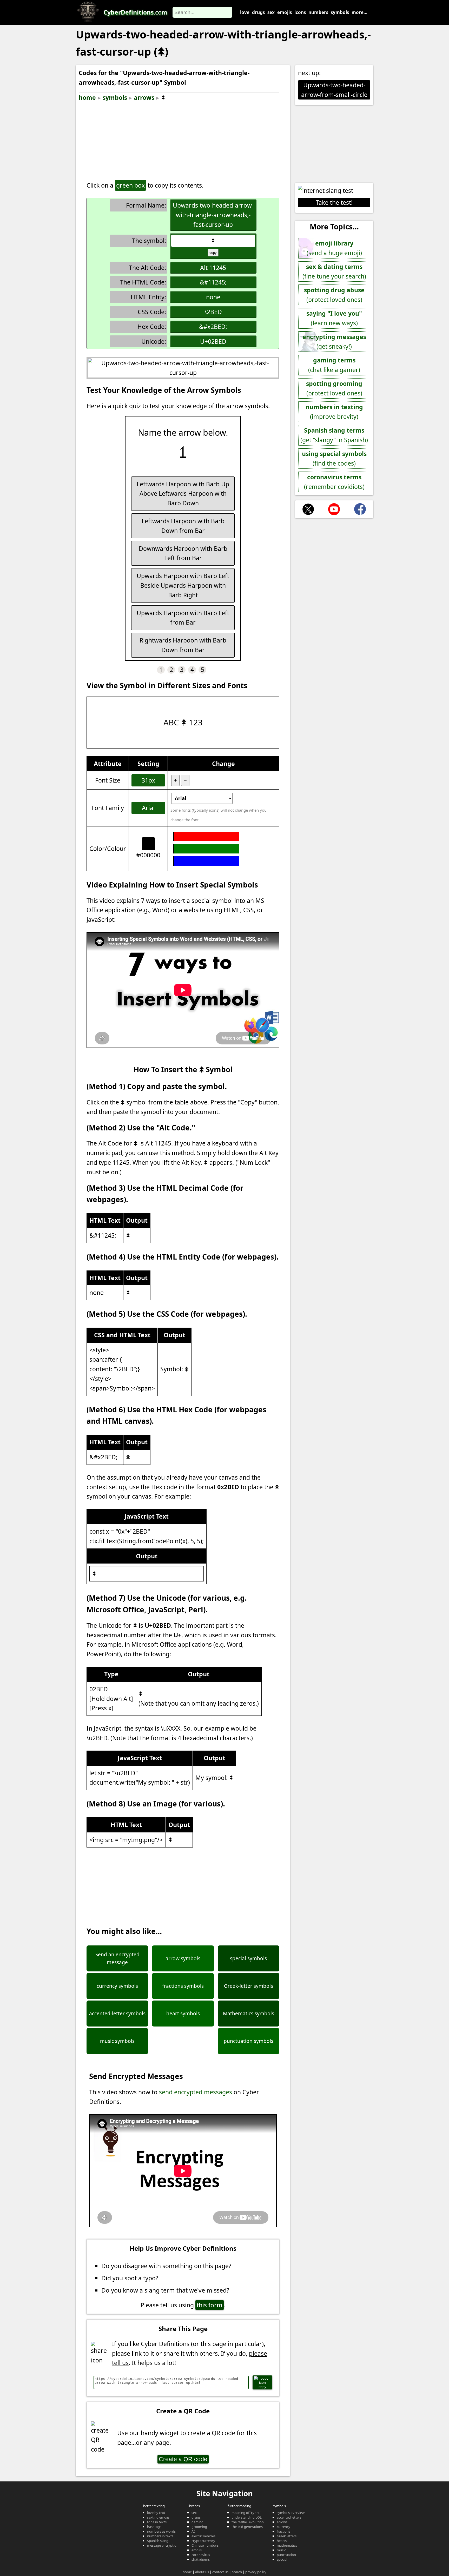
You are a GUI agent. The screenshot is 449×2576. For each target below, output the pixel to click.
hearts (282, 2541)
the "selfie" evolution (248, 2522)
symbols (340, 12)
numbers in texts (160, 2536)
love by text (156, 2513)
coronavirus (201, 2555)
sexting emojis (158, 2517)
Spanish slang (158, 2541)
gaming (197, 2522)
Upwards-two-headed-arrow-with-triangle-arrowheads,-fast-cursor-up (213, 215)
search (237, 2572)
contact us (220, 2572)
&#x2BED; (213, 327)
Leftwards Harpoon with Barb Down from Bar (183, 526)
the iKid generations (247, 2527)
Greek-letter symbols (249, 1986)
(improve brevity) (334, 412)
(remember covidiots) (334, 482)
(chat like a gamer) (334, 365)
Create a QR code (183, 2459)
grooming (199, 2527)
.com (135, 12)
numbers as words (161, 2531)
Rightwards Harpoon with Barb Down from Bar (183, 645)
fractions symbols (183, 1986)
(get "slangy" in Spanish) (334, 435)
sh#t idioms (201, 2559)
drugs (258, 12)
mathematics (287, 2545)
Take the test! (334, 202)
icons (300, 12)
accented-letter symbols (117, 2014)
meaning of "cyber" (246, 2513)
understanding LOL (247, 2517)
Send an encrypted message (117, 1958)
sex (271, 12)
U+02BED (213, 341)
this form (210, 2305)
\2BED (213, 312)
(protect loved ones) (334, 295)
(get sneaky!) (334, 342)
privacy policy (256, 2572)
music (281, 2550)
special (282, 2559)
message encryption (163, 2545)
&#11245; (213, 282)
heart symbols (183, 2014)
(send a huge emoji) (334, 248)
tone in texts (157, 2522)
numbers (318, 12)
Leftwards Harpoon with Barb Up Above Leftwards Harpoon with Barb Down (183, 494)
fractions (283, 2531)
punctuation (286, 2555)
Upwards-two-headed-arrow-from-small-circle (334, 90)
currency (283, 2527)
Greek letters (287, 2536)
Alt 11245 (213, 268)
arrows (144, 97)
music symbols (117, 2041)
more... (359, 12)
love (245, 12)
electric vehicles (203, 2536)
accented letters (289, 2517)
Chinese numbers (205, 2545)
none (213, 297)
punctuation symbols (249, 2041)
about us (202, 2572)
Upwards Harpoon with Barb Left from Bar (183, 618)
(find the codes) (334, 458)
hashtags (154, 2527)
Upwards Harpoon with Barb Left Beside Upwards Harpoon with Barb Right (183, 585)
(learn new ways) (334, 318)
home (87, 97)
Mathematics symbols (249, 2014)
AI (193, 2531)
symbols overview (291, 2513)
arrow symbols (183, 1958)
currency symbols (117, 1986)
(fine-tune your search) (334, 271)
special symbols (248, 1958)
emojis (285, 12)
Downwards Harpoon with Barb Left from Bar (183, 553)
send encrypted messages (196, 2092)
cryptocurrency (203, 2541)
